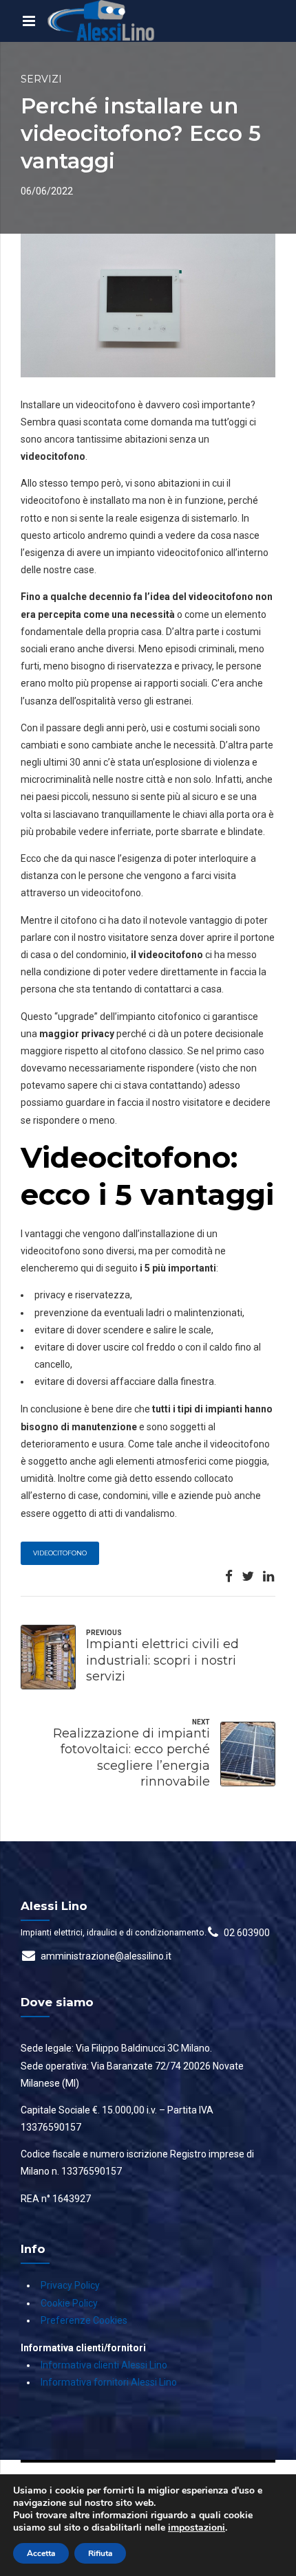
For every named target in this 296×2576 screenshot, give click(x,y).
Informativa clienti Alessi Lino (104, 2365)
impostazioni (197, 2528)
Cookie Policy (69, 2303)
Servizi (41, 79)
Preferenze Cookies (84, 2320)
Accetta (41, 2553)
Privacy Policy (70, 2285)
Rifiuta (100, 2553)
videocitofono (60, 1553)
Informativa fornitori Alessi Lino (109, 2382)
